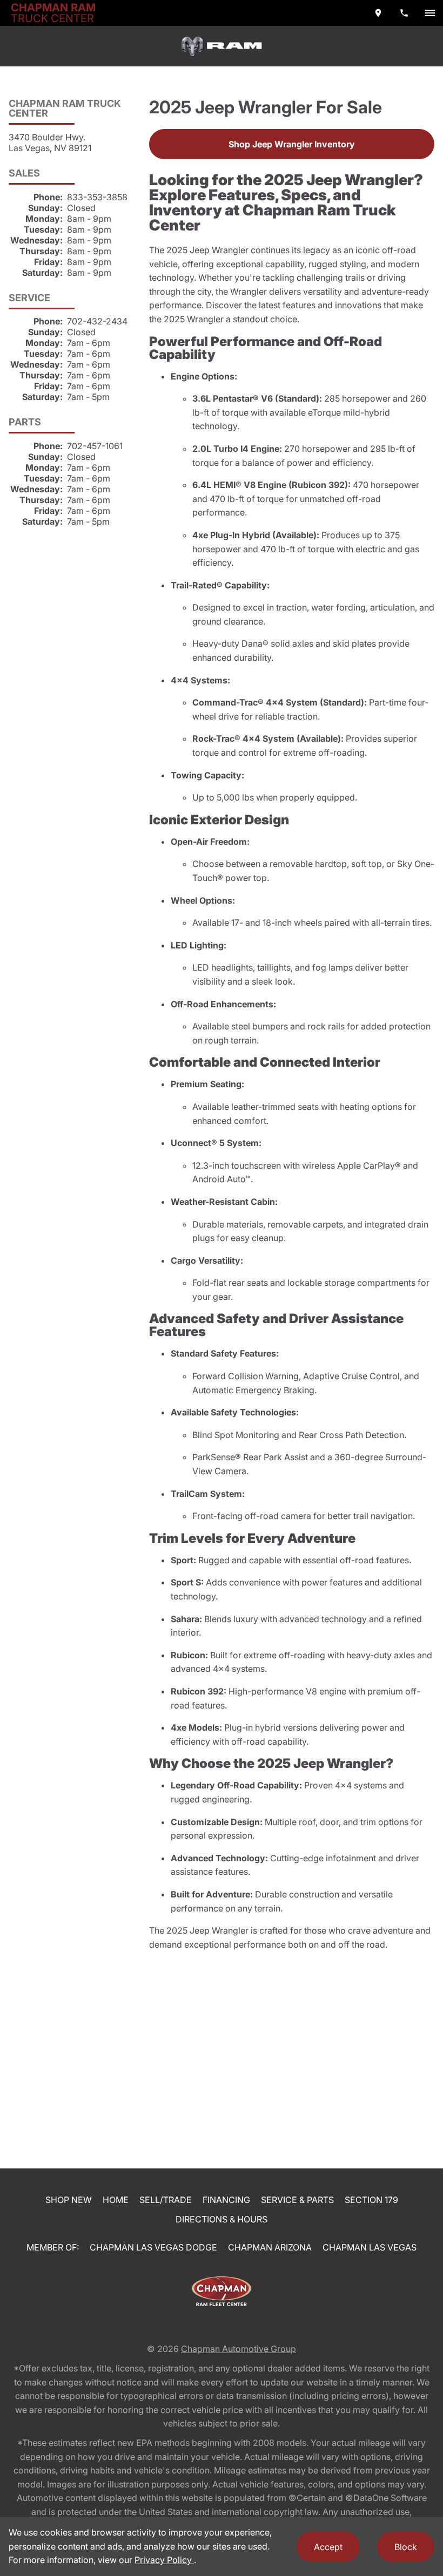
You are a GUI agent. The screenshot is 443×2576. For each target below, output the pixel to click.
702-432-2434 (97, 321)
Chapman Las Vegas (370, 2247)
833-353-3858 (97, 197)
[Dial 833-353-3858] (404, 13)
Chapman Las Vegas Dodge (153, 2247)
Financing (226, 2200)
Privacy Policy (164, 2560)
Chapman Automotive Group (239, 2349)
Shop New (69, 2200)
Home (116, 2200)
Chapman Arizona (270, 2247)
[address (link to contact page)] (378, 13)
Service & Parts (297, 2200)
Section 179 (371, 2200)
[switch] (430, 13)
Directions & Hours (222, 2219)
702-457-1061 (95, 446)
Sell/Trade (166, 2200)
